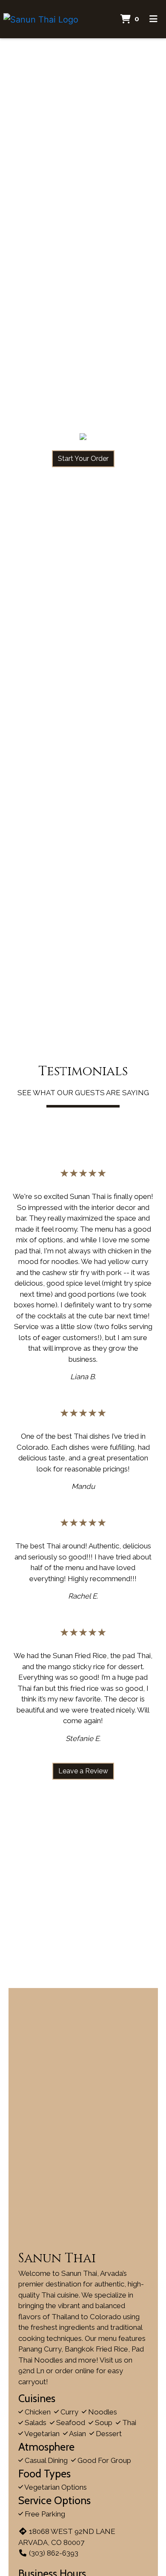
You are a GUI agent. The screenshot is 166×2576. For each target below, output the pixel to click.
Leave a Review (83, 1771)
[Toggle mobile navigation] (153, 19)
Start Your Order (83, 459)
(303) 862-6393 (54, 2553)
